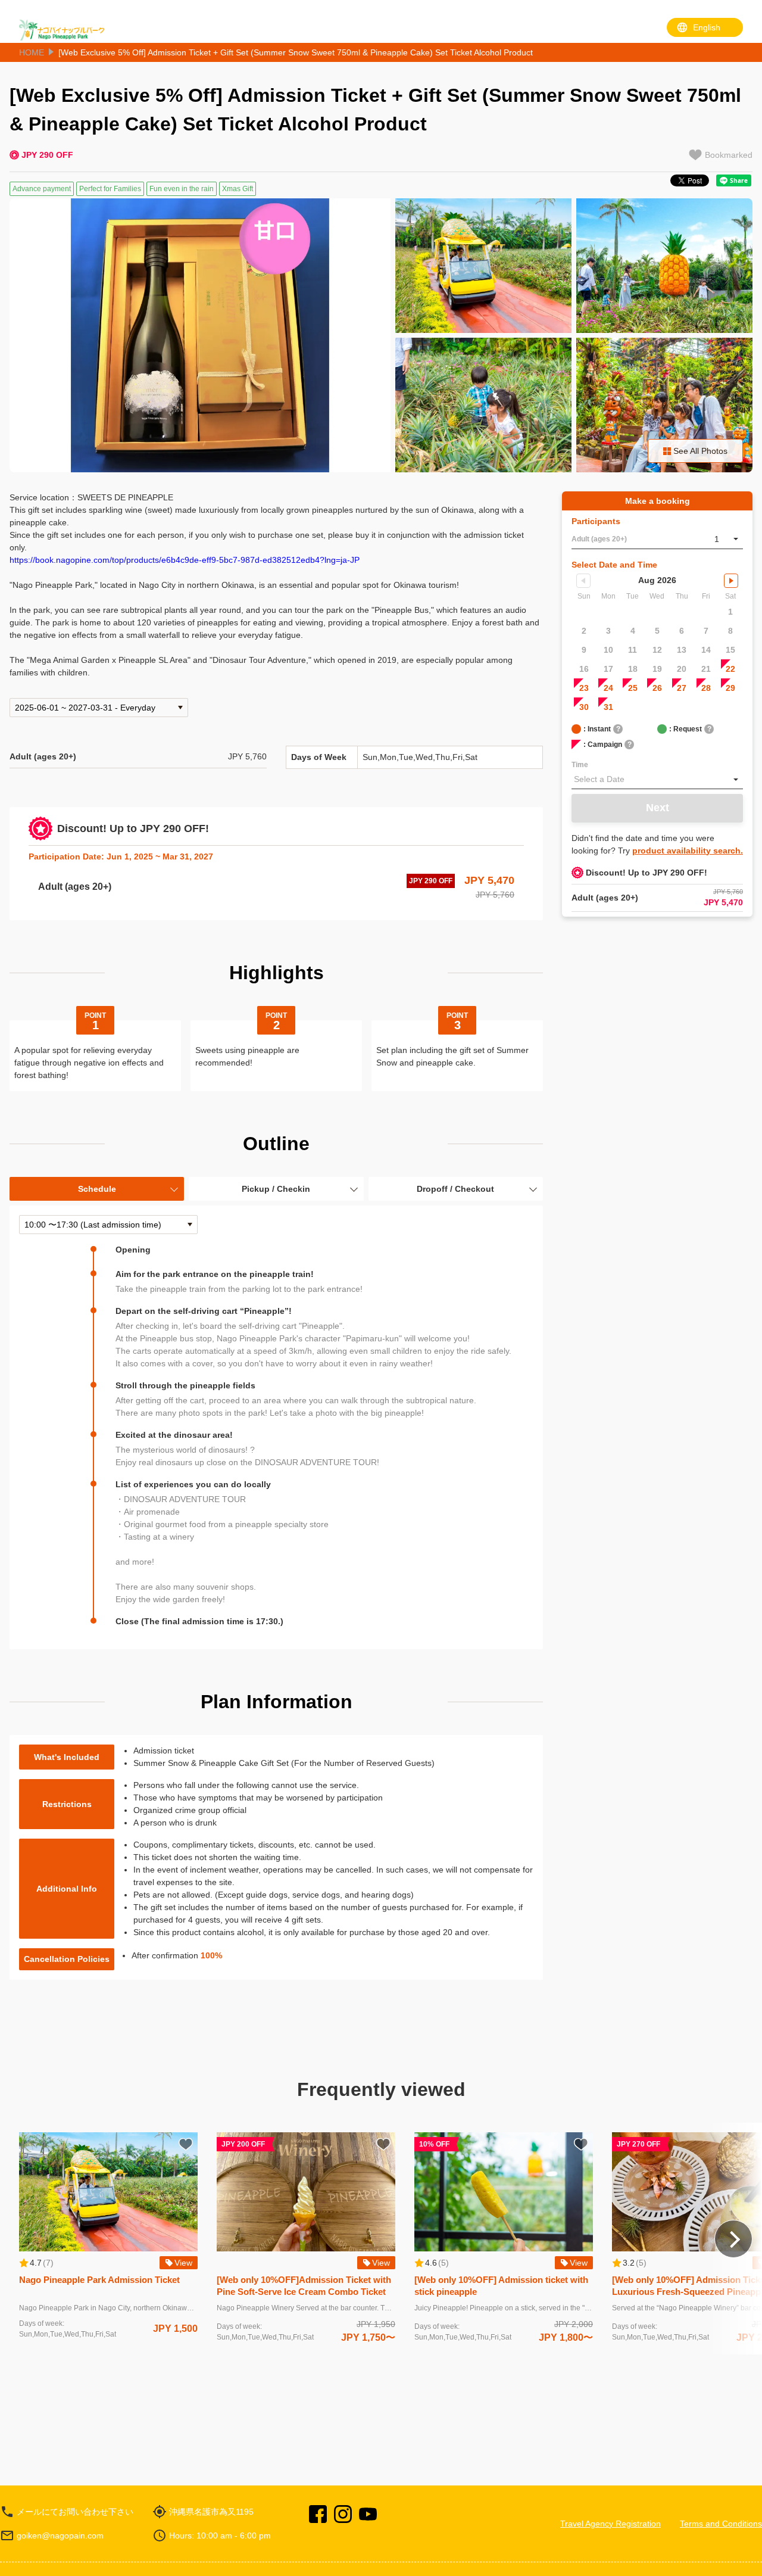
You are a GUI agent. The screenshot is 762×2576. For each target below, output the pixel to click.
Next (658, 808)
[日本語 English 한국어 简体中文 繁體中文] (705, 27)
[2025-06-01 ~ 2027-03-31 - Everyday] (99, 708)
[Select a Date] (657, 780)
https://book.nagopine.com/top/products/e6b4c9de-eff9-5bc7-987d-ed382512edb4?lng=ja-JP (185, 560)
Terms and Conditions (721, 2524)
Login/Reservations (610, 30)
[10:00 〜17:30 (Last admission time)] (108, 1225)
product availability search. (688, 851)
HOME (32, 52)
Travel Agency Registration (610, 2524)
